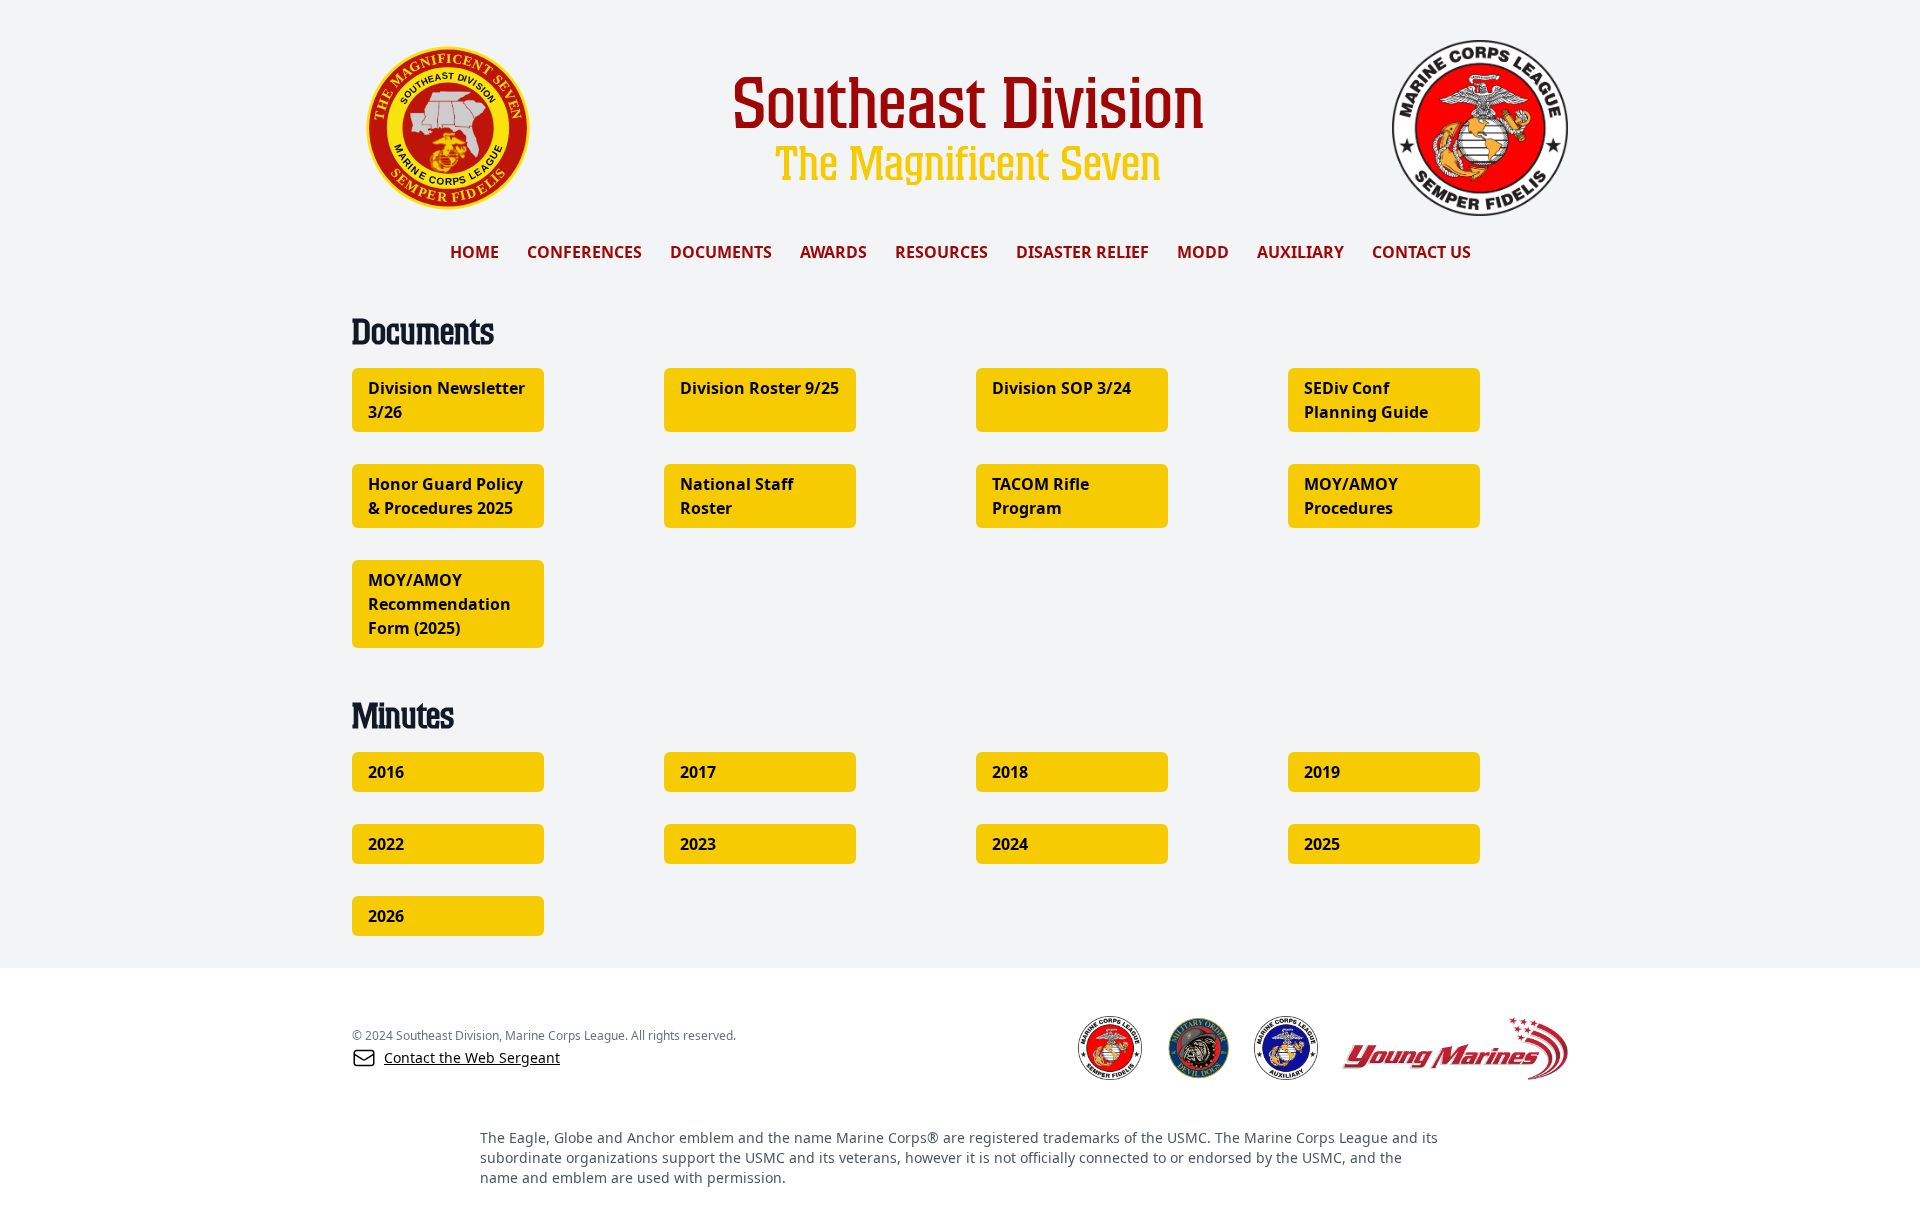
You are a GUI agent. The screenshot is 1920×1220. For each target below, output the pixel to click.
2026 (386, 916)
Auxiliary (1300, 252)
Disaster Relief (1082, 252)
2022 (386, 844)
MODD (1203, 252)
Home (474, 252)
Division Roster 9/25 (759, 388)
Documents (721, 252)
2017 (698, 772)
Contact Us (1421, 252)
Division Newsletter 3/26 (446, 400)
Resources (941, 252)
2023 (698, 844)
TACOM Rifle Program (1040, 496)
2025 (1322, 844)
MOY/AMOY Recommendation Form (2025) (439, 604)
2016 (386, 772)
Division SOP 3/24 (1061, 388)
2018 (1010, 772)
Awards (833, 252)
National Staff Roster (736, 496)
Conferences (584, 252)
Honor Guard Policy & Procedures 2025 (445, 496)
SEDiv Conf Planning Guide (1366, 400)
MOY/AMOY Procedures (1351, 496)
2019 (1322, 772)
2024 (1010, 844)
